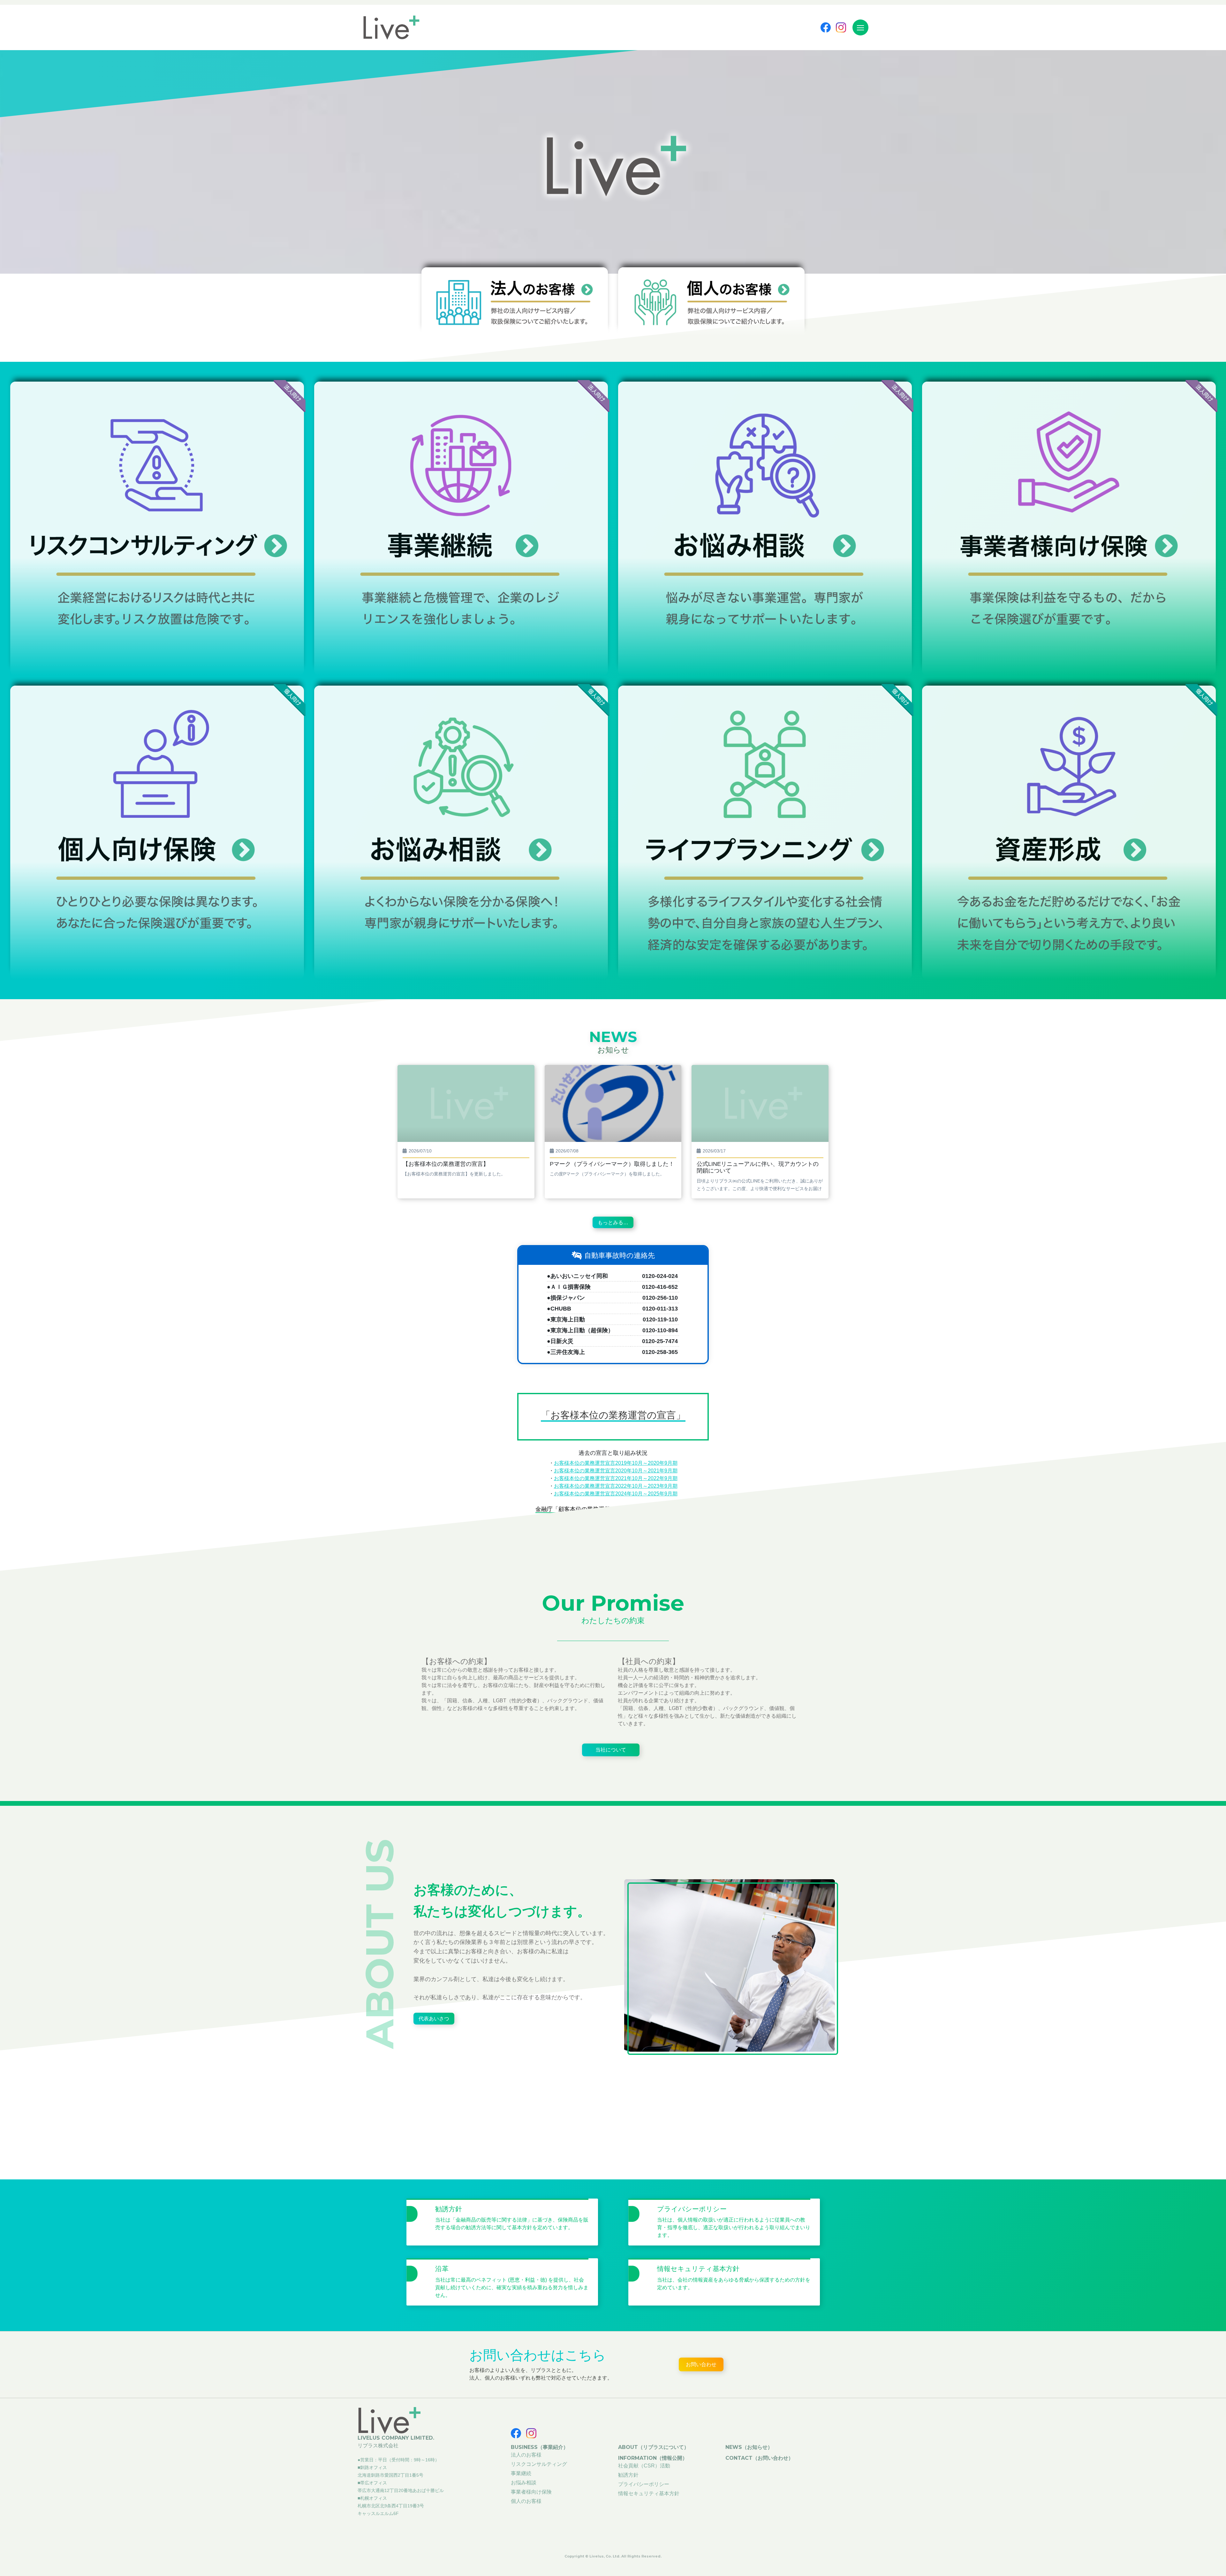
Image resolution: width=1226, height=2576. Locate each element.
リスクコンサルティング (539, 2464)
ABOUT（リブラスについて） (654, 2447)
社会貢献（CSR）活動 (644, 2466)
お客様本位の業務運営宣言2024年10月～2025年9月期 (616, 1494)
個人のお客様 (526, 2501)
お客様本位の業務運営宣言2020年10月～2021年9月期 (616, 1471)
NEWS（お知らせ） (749, 2447)
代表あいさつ (434, 2019)
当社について (611, 1750)
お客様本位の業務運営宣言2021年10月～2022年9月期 (616, 1478)
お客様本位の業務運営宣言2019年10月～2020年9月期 (616, 1463)
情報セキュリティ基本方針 (649, 2493)
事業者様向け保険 (531, 2492)
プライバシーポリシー (644, 2484)
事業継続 (521, 2473)
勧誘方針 (628, 2475)
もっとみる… (613, 1223)
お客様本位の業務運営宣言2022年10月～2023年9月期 (616, 1486)
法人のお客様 (526, 2455)
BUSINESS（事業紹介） (540, 2447)
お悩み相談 (524, 2483)
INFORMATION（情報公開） (653, 2458)
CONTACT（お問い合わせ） (759, 2458)
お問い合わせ (701, 2364)
